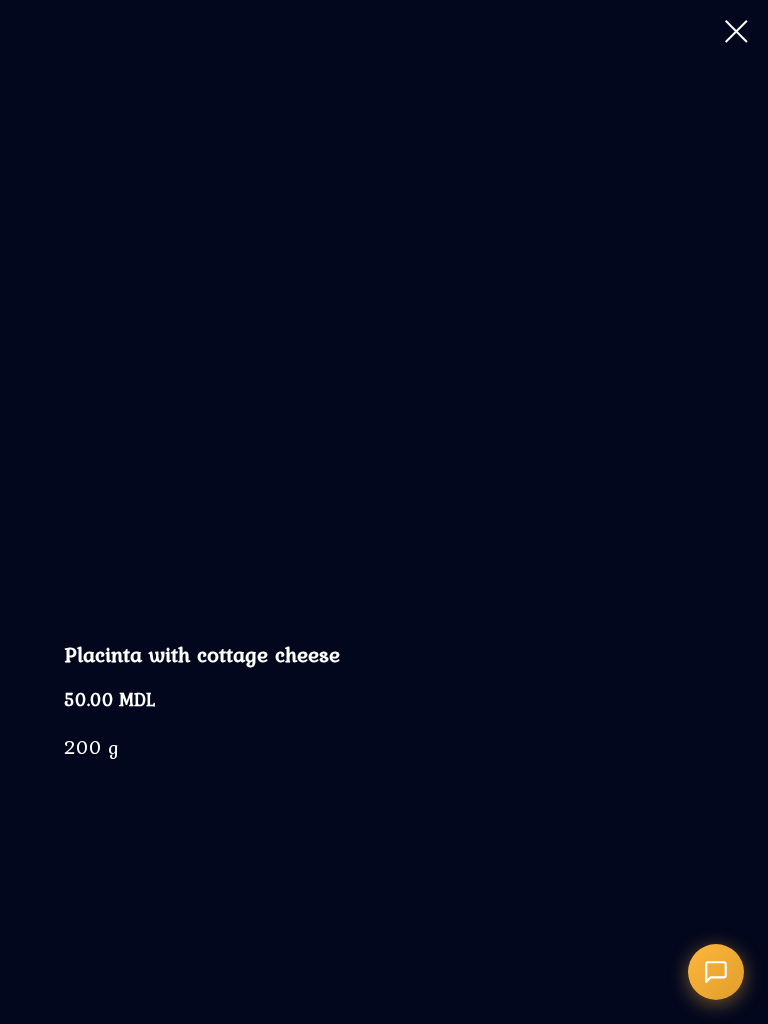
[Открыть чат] (716, 972)
